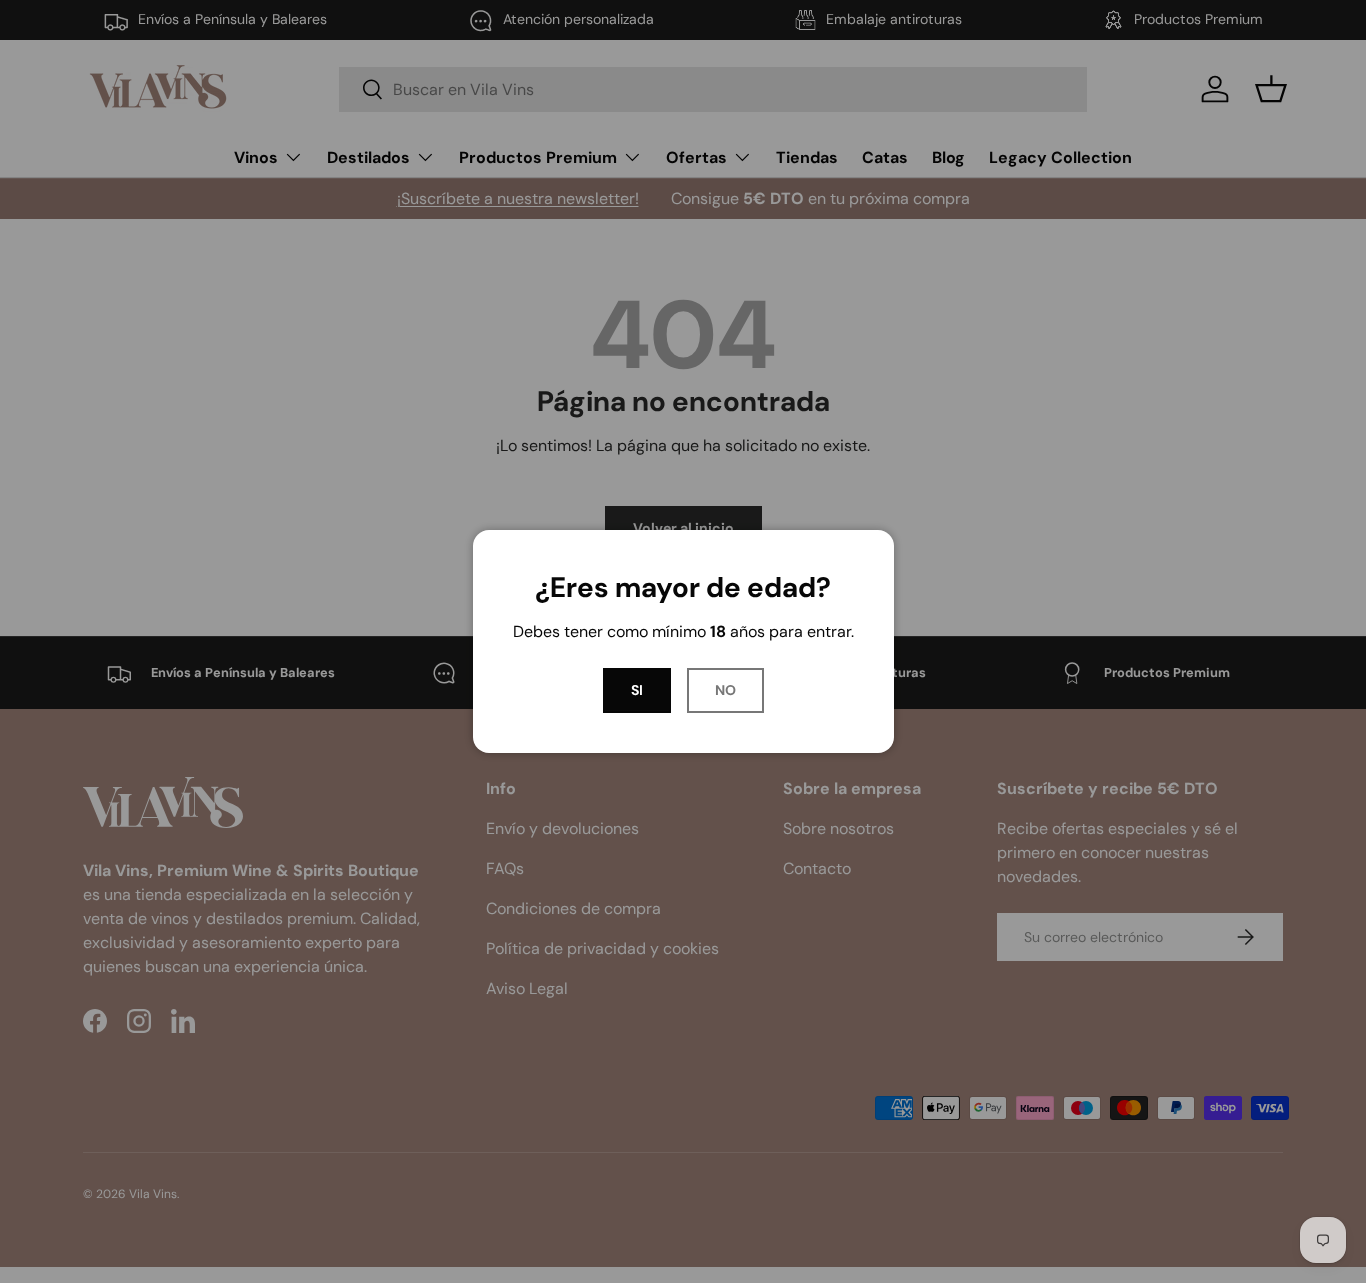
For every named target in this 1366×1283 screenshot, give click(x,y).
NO (725, 690)
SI (637, 690)
